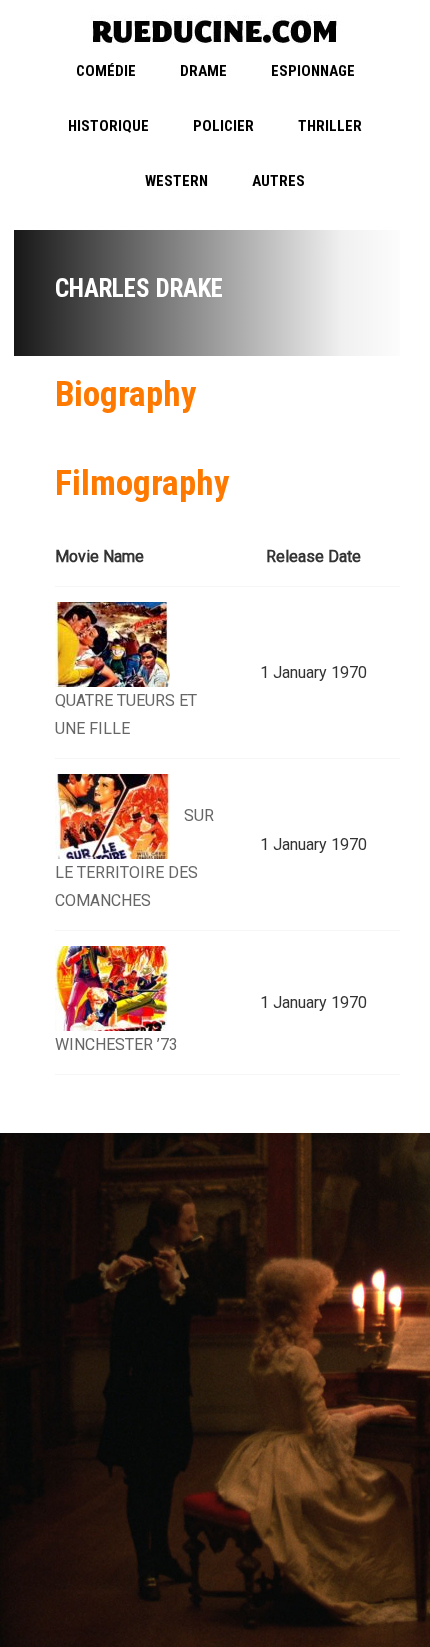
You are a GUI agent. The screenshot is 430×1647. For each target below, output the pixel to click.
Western (176, 181)
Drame (203, 71)
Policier (223, 126)
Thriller (330, 126)
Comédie (106, 71)
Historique (108, 126)
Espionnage (313, 71)
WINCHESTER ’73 (116, 1044)
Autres (278, 181)
